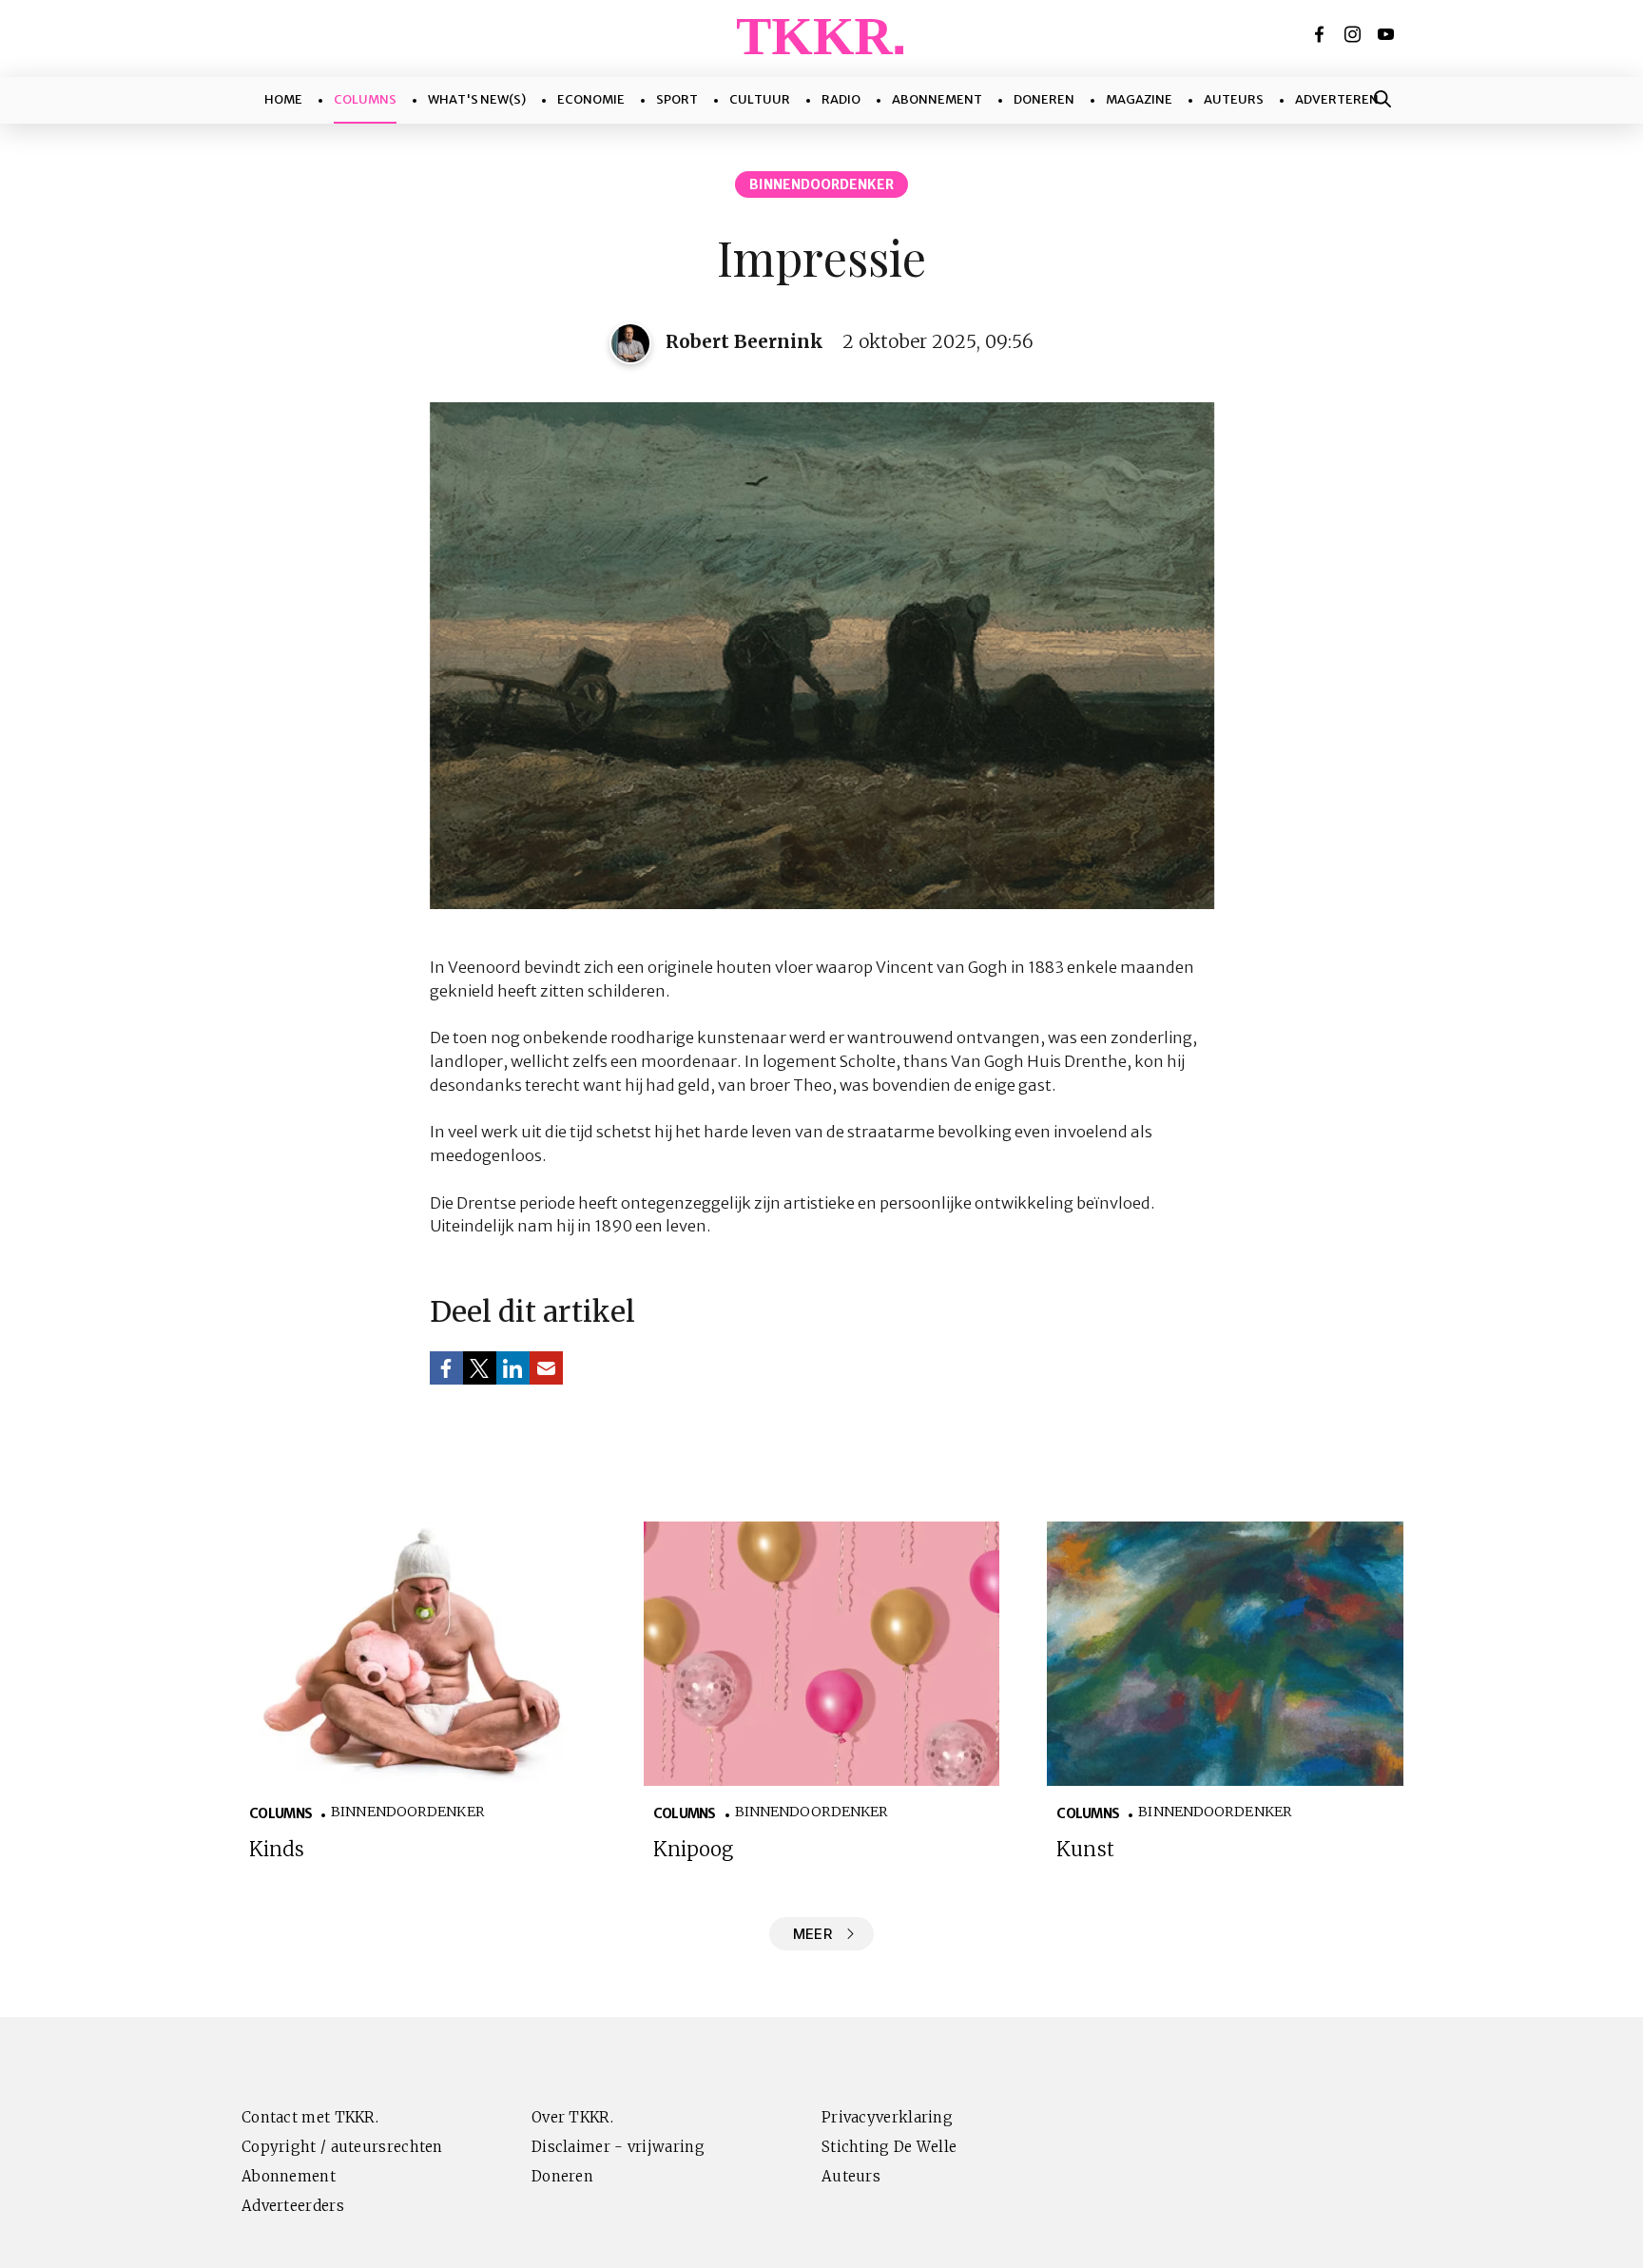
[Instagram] (1354, 34)
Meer (812, 1934)
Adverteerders (293, 2206)
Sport (677, 99)
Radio (841, 99)
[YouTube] (1387, 34)
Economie (591, 99)
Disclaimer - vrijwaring (618, 2147)
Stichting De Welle (889, 2147)
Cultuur (760, 99)
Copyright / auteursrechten (342, 2147)
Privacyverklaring (887, 2117)
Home (283, 99)
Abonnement (937, 99)
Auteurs (1234, 99)
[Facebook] (1321, 34)
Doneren (1044, 99)
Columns (365, 99)
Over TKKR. (572, 2117)
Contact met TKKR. (310, 2117)
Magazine (1139, 99)
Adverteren (1337, 99)
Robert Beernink (744, 341)
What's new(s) (477, 99)
